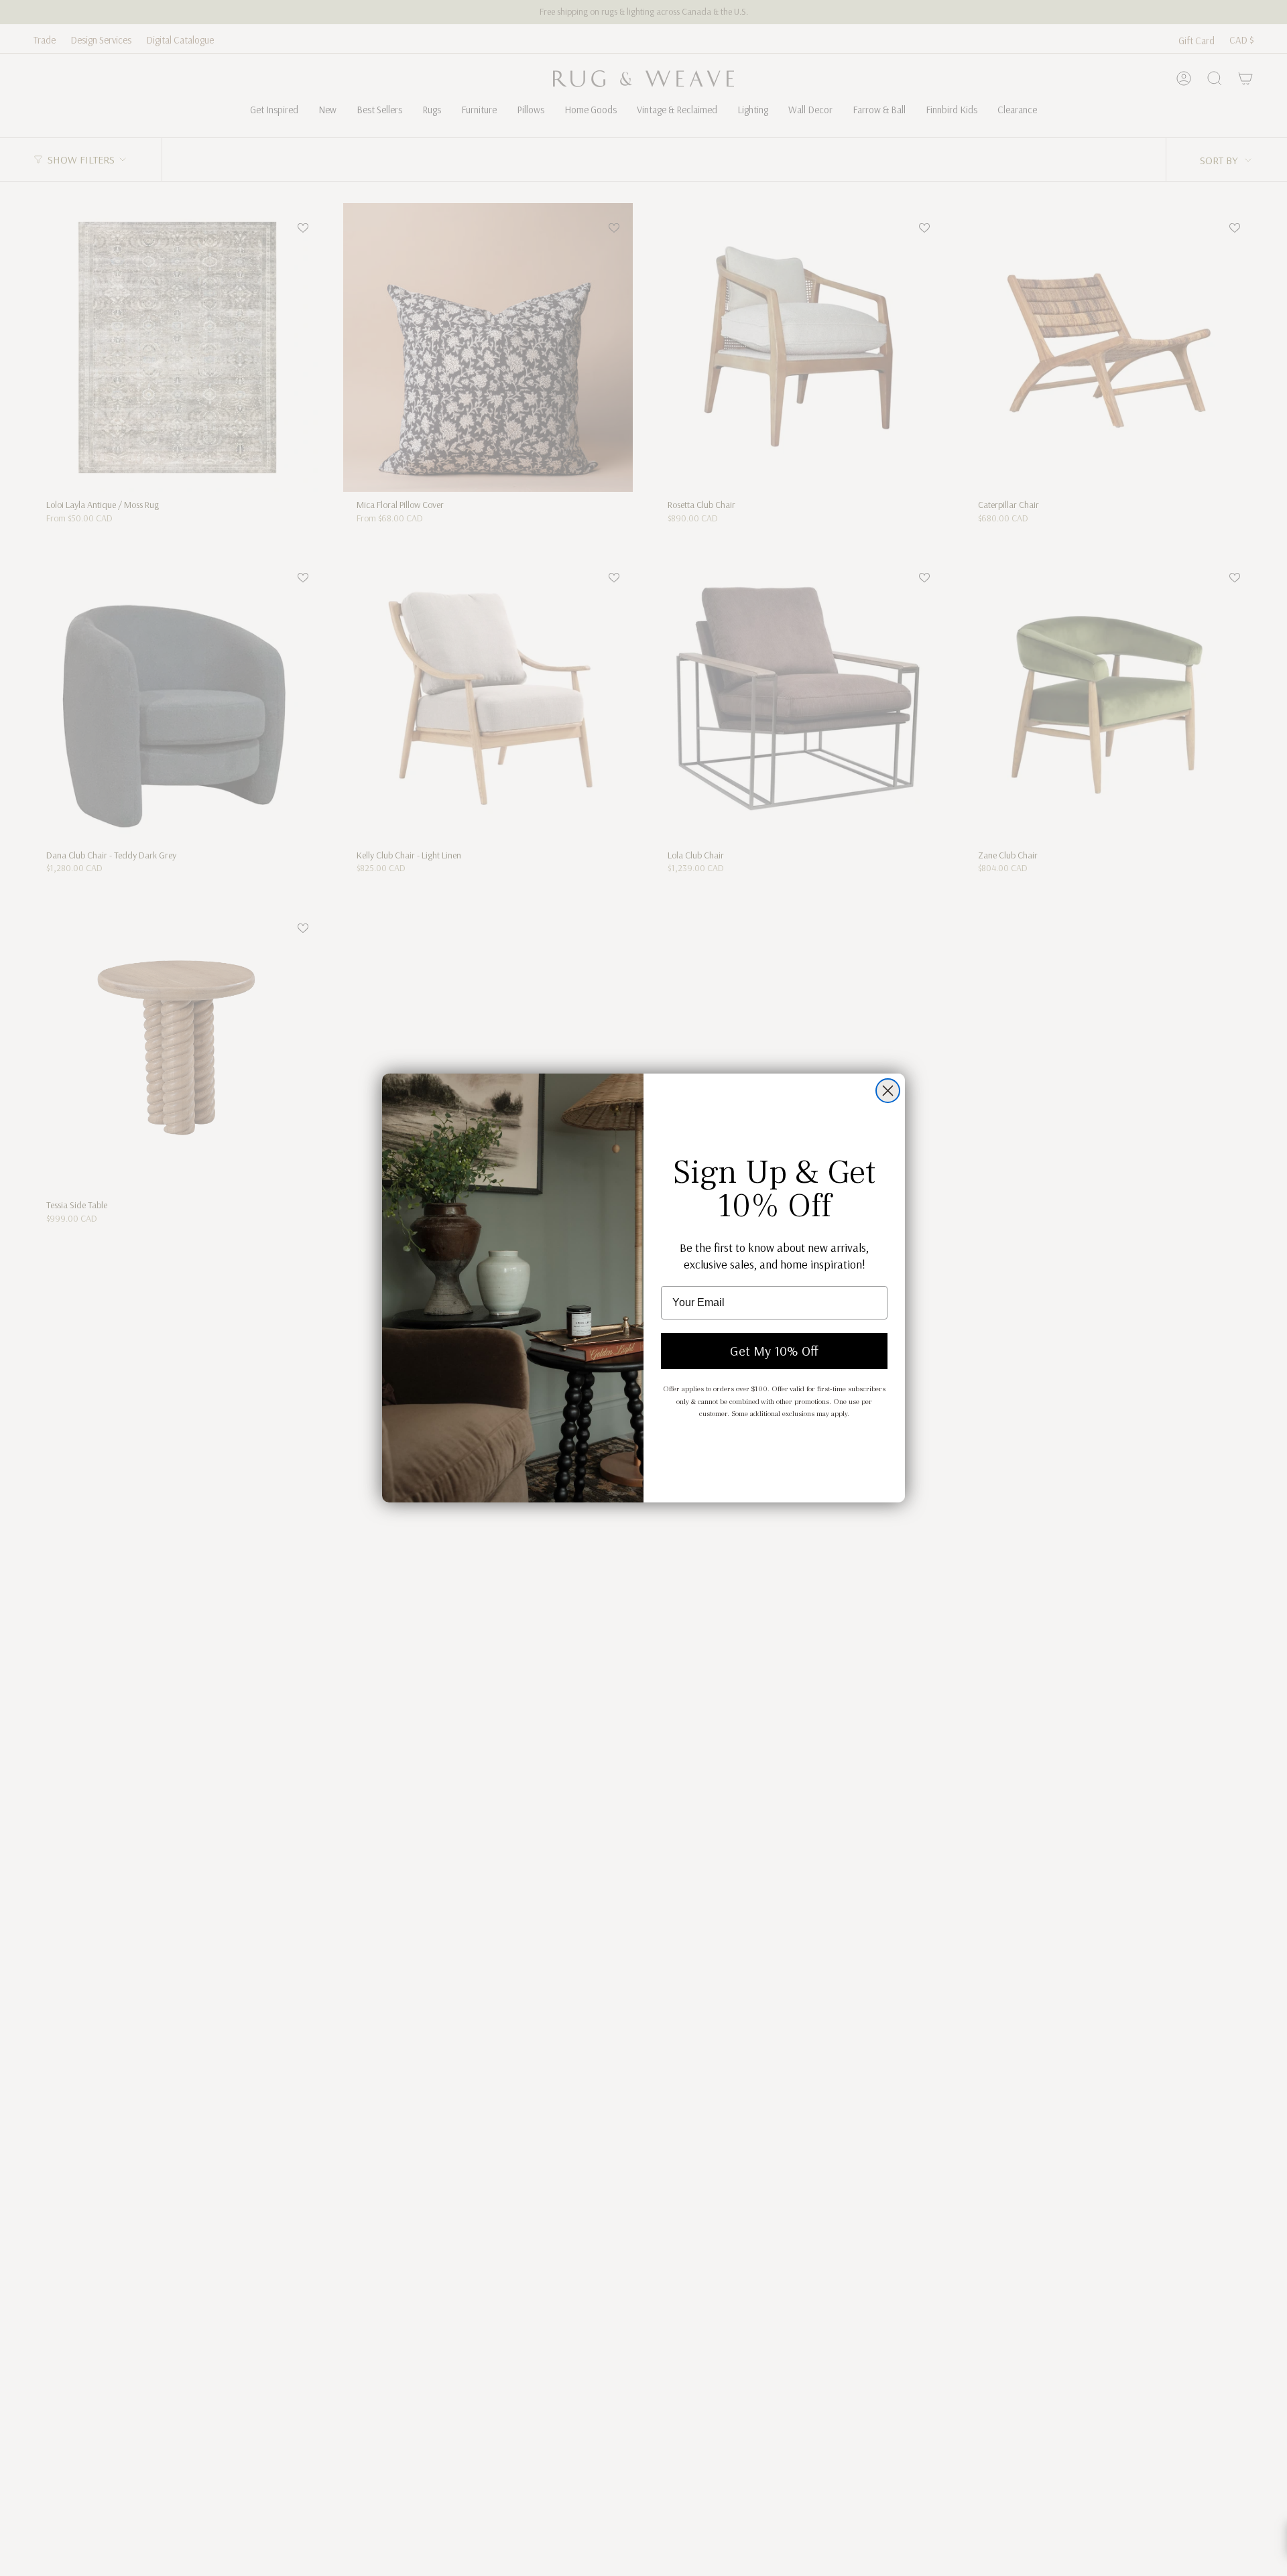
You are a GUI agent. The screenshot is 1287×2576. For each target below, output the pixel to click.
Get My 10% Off (774, 1351)
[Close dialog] (888, 1091)
